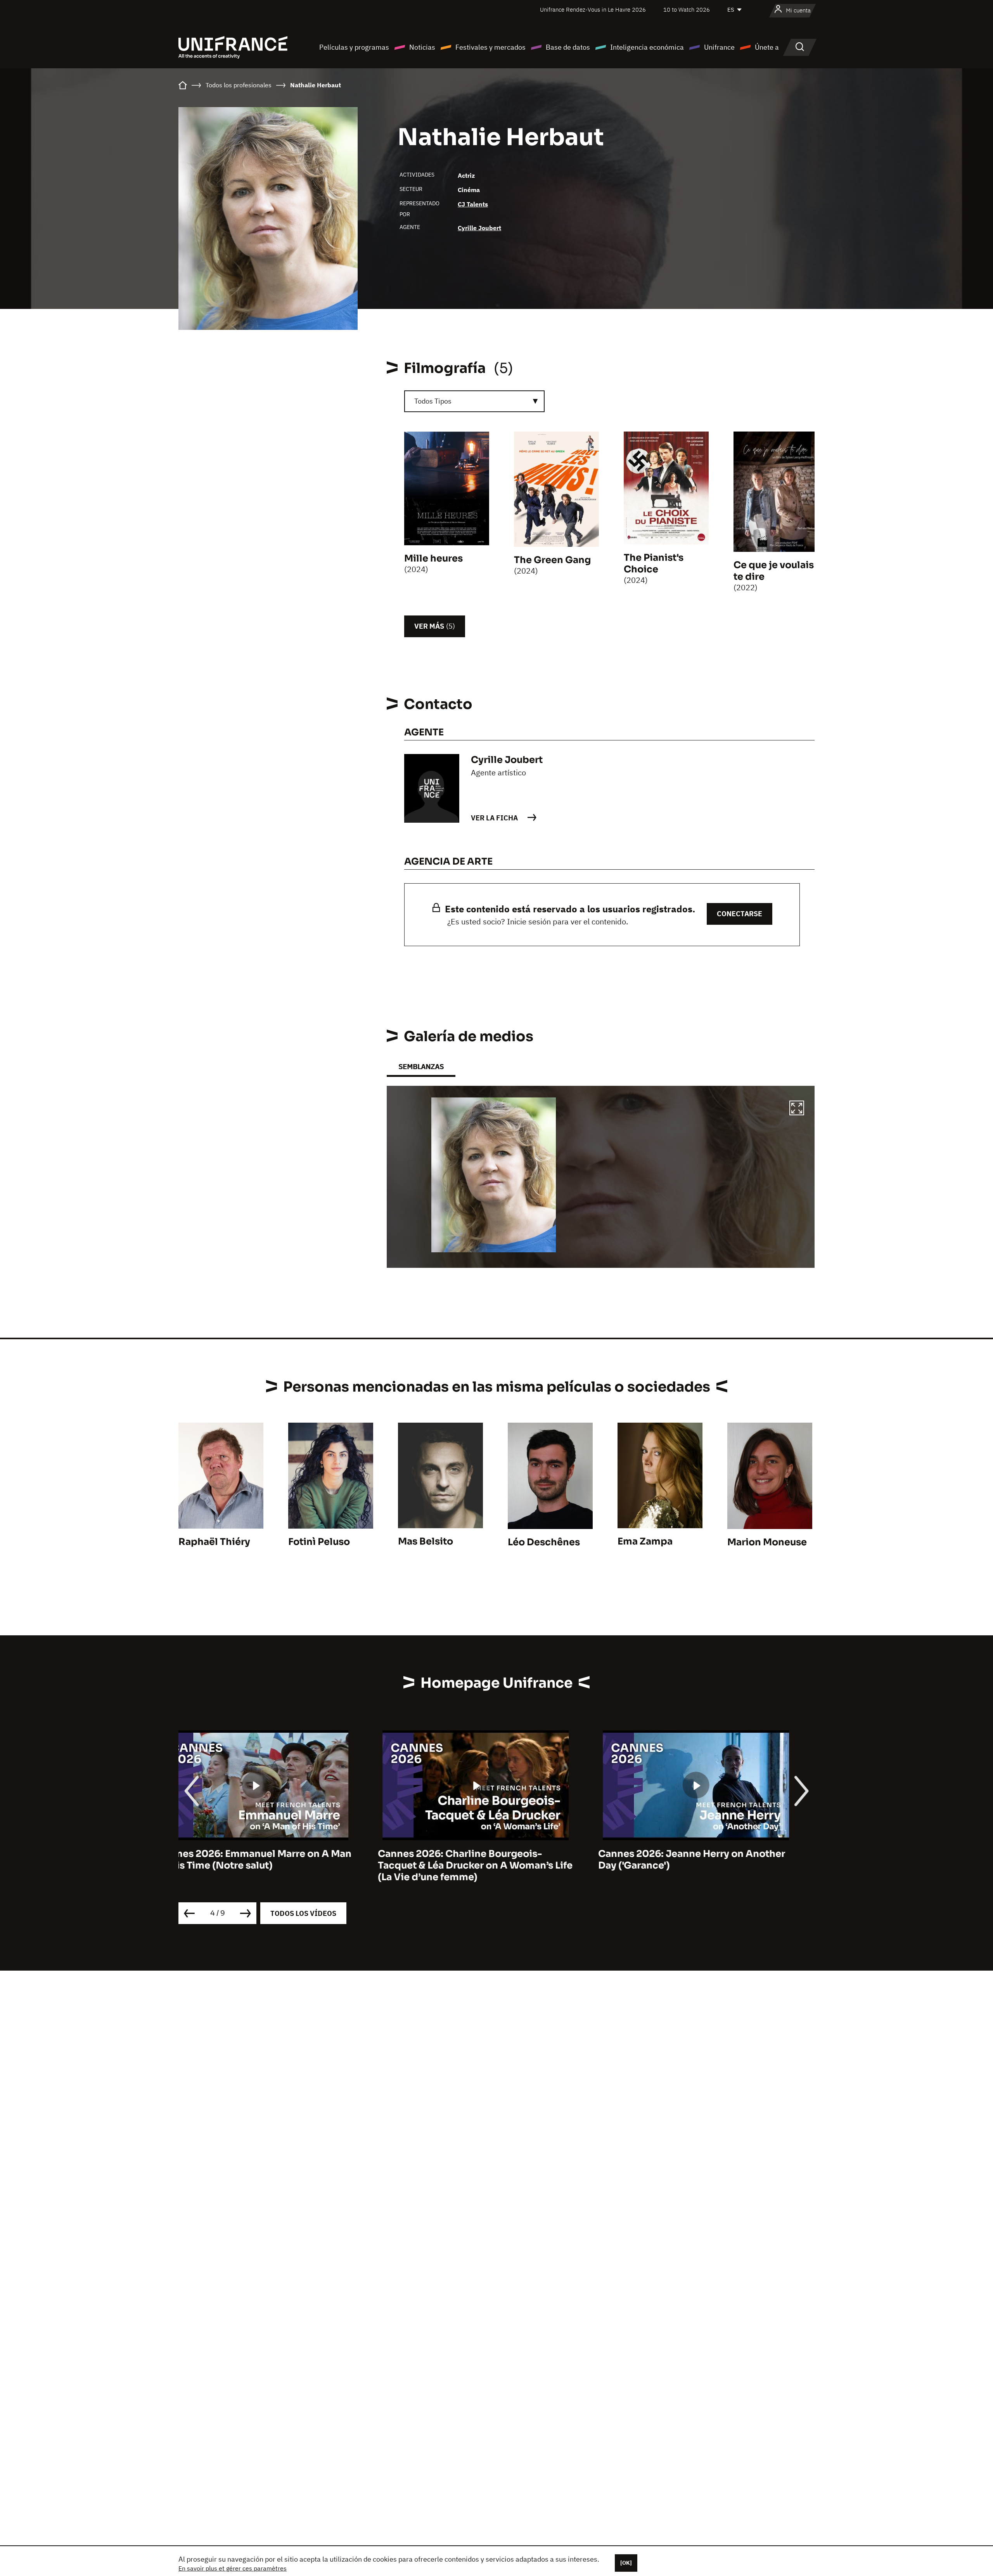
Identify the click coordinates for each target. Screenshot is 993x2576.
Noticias (422, 47)
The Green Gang (552, 560)
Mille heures (433, 558)
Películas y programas (354, 47)
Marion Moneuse (767, 1542)
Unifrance (719, 47)
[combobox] (474, 401)
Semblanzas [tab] (421, 1067)
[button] (797, 1109)
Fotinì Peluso (319, 1542)
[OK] (626, 2563)
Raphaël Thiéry (214, 1542)
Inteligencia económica (647, 47)
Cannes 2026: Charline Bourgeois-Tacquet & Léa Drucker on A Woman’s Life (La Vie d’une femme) (276, 1865)
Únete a (767, 47)
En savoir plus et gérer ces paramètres (233, 2568)
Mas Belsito (426, 1541)
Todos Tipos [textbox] (433, 401)
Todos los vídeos (303, 1913)
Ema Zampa (645, 1541)
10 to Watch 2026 (687, 10)
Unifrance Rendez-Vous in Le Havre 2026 (593, 10)
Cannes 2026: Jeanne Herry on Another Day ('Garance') (492, 1860)
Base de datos (568, 47)
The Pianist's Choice (654, 563)
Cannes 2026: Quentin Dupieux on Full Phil (710, 1860)
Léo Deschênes (544, 1542)
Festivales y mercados (490, 47)
